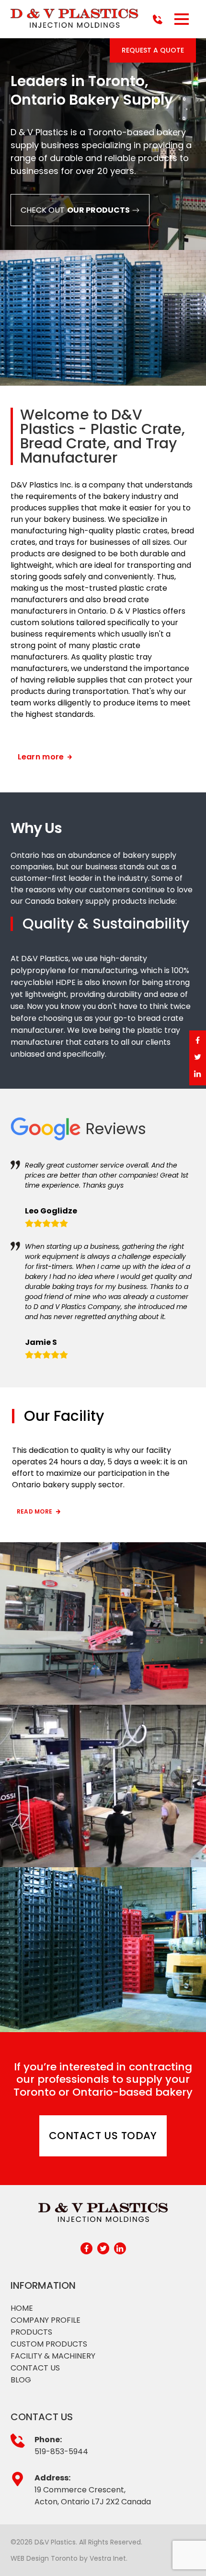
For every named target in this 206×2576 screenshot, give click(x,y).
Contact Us (35, 2368)
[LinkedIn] (198, 1075)
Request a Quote (153, 50)
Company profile (46, 2320)
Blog (21, 2380)
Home (22, 2308)
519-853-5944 (61, 2452)
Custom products (49, 2344)
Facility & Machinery (53, 2356)
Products (31, 2332)
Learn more (42, 757)
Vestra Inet (108, 2558)
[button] (181, 19)
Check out (75, 210)
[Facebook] (198, 1041)
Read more (34, 1511)
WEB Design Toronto (44, 2558)
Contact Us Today (103, 2136)
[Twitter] (198, 1058)
